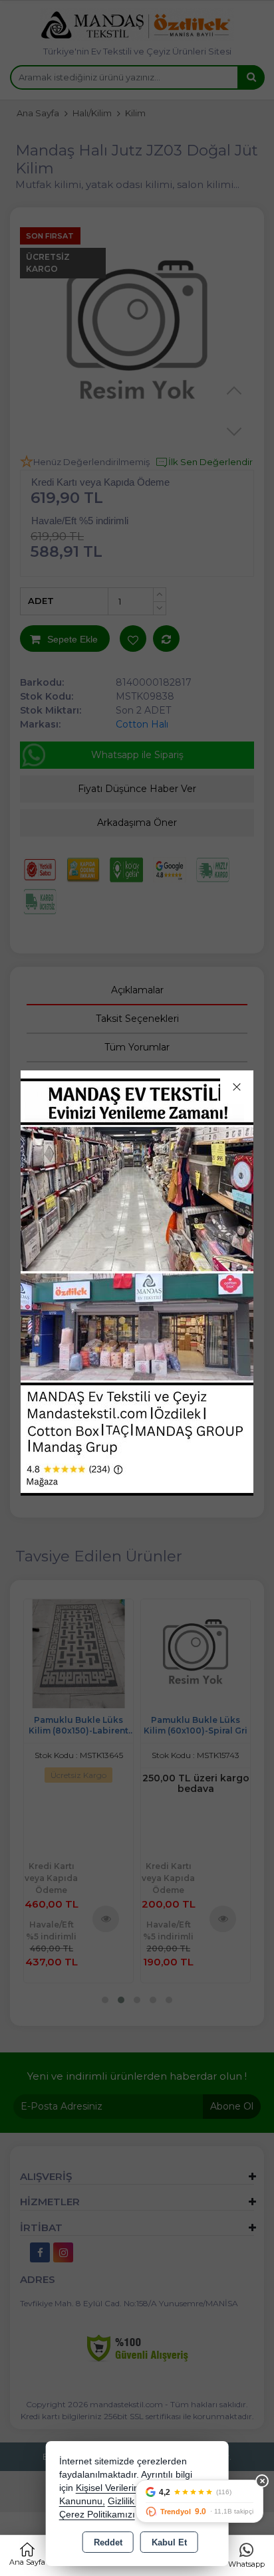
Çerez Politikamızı (97, 2515)
